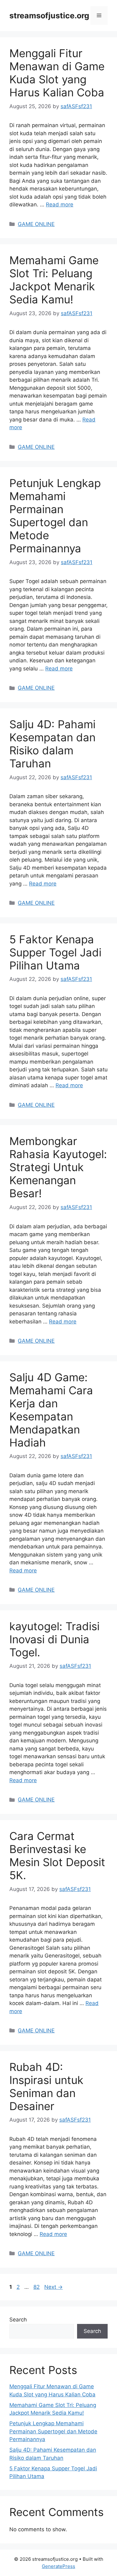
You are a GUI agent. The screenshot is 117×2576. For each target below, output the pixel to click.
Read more (60, 205)
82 (37, 2287)
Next (54, 2287)
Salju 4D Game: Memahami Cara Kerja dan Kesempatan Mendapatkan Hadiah (51, 1410)
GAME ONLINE (36, 224)
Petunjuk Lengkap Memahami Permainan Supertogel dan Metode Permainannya (55, 516)
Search (18, 2320)
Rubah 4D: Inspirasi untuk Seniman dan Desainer (46, 2086)
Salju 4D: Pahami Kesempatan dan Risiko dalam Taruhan (52, 744)
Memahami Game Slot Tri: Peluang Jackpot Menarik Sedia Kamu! (54, 280)
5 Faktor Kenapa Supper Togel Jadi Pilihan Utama (55, 952)
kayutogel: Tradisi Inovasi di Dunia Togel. (54, 1639)
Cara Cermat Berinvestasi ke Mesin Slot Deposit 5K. (57, 1856)
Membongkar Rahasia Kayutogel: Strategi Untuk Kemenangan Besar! (58, 1167)
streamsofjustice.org (49, 16)
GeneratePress (58, 2566)
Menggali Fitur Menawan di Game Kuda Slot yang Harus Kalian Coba (57, 73)
